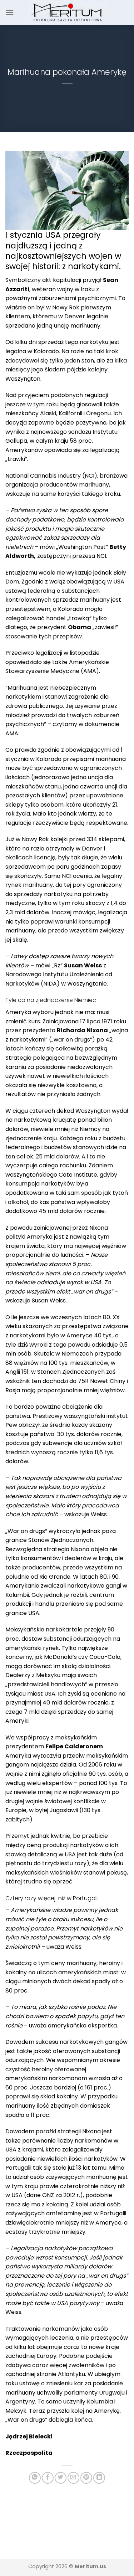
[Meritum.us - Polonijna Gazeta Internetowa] (67, 12)
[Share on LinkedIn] (99, 2478)
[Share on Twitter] (61, 2478)
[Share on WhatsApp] (35, 2478)
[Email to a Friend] (73, 2478)
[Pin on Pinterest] (86, 2478)
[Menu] (10, 12)
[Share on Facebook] (48, 2478)
